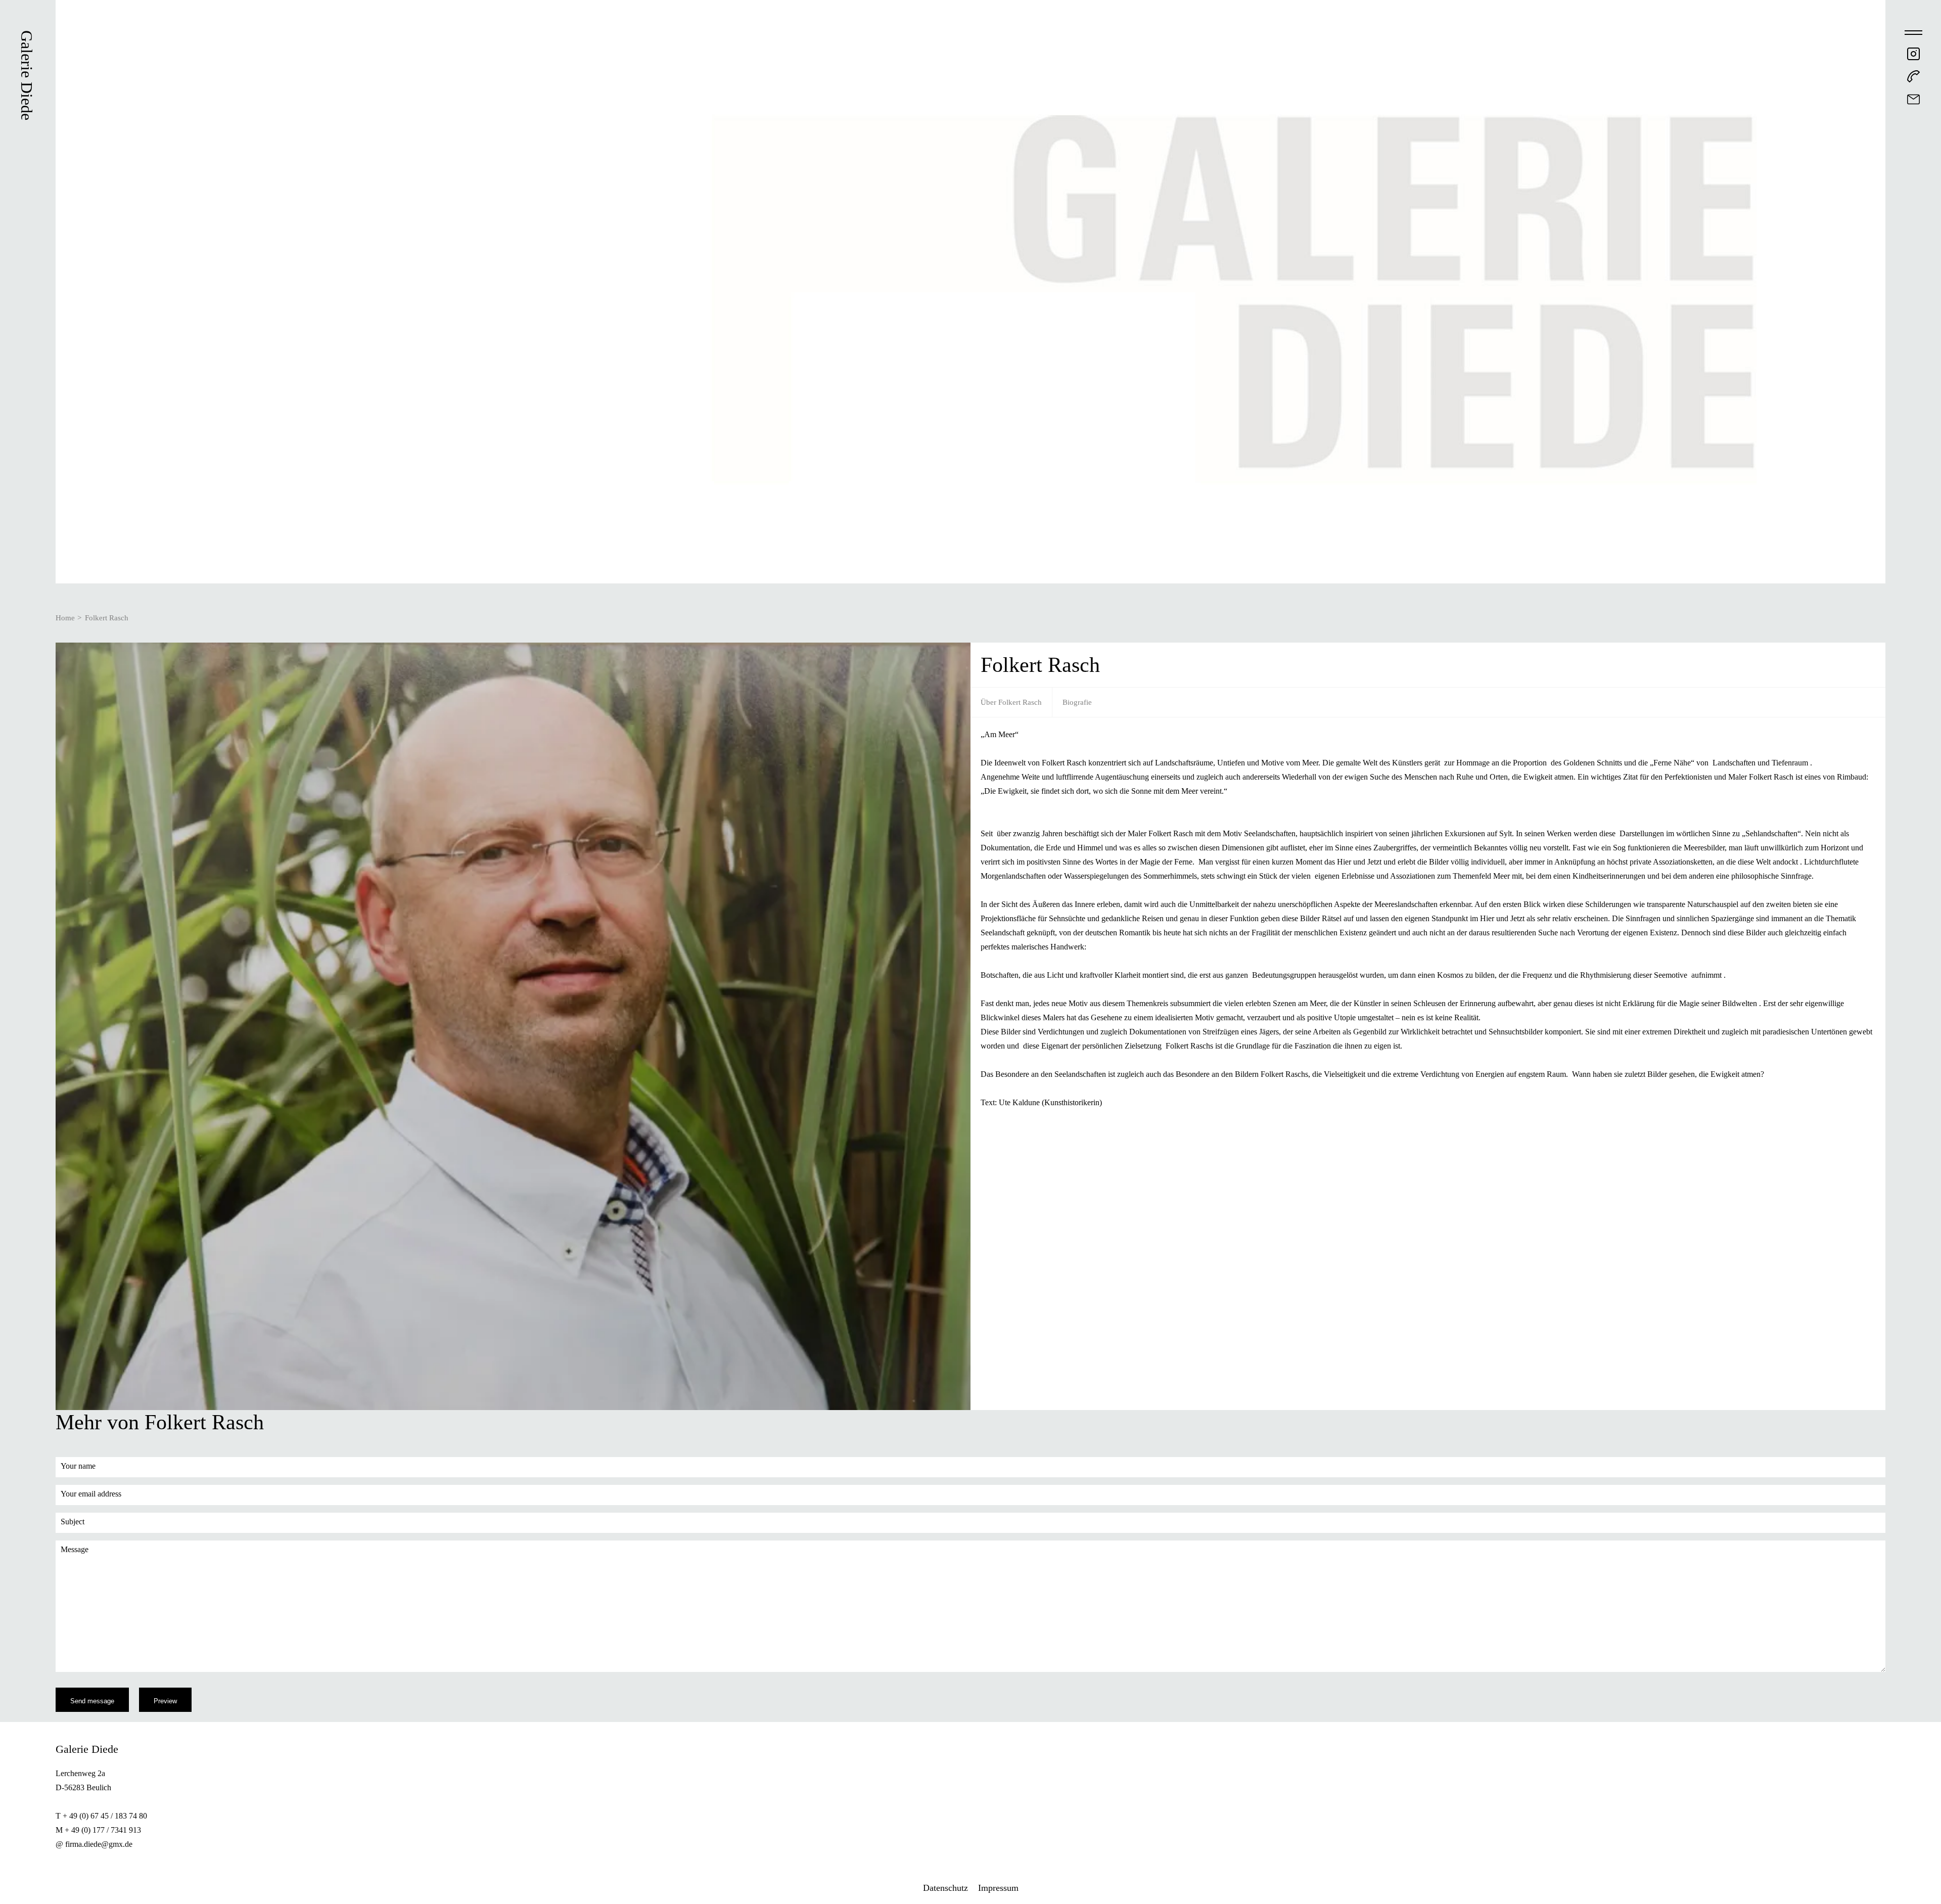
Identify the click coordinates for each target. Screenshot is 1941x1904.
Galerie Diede (27, 75)
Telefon (1913, 77)
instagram (1913, 54)
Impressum (998, 1888)
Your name (78, 1466)
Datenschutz (945, 1888)
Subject (73, 1522)
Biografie (1077, 702)
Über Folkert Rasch (1011, 702)
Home (65, 618)
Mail (1913, 99)
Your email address (91, 1494)
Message (75, 1549)
